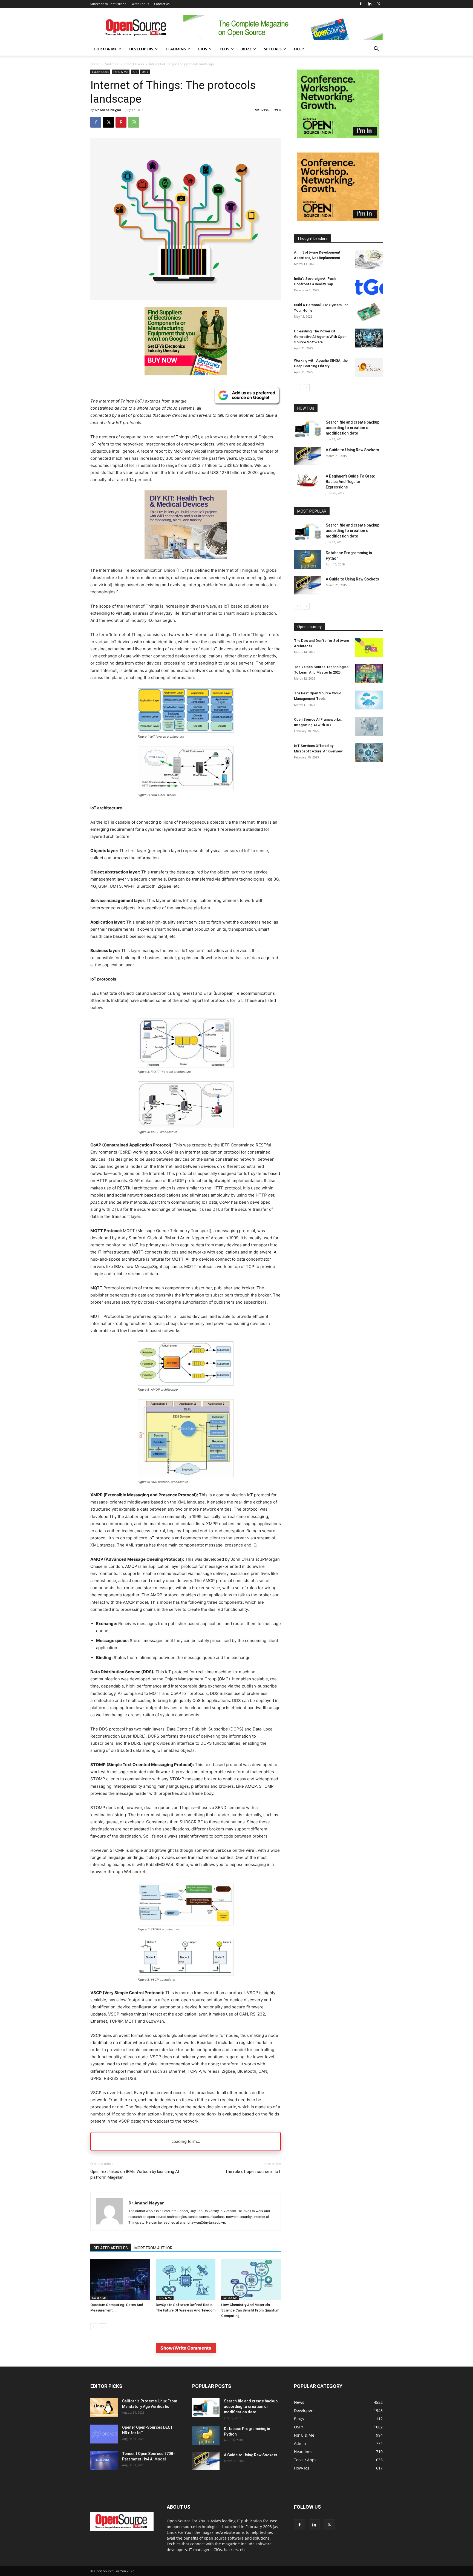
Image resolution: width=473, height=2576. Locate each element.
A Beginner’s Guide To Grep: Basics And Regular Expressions (350, 482)
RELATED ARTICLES (111, 2248)
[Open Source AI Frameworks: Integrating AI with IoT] (369, 726)
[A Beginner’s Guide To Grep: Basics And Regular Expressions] (308, 480)
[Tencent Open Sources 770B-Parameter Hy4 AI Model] (104, 2460)
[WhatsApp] (134, 122)
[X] (379, 4)
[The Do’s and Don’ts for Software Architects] (369, 647)
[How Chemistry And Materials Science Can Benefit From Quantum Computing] (251, 2280)
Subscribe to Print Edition (108, 4)
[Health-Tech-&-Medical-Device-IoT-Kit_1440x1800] (186, 563)
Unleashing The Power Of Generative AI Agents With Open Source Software (320, 337)
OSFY (145, 72)
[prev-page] (94, 2327)
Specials (273, 49)
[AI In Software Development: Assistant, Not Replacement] (369, 259)
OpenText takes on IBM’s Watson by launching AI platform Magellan (135, 2174)
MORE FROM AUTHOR (153, 2248)
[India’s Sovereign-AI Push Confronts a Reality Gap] (369, 285)
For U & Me (106, 49)
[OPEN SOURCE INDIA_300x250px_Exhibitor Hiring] (338, 219)
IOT (135, 72)
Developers (141, 49)
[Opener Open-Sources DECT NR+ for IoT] (104, 2434)
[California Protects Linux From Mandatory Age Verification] (104, 2408)
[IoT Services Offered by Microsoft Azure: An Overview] (369, 753)
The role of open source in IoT (253, 2172)
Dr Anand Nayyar (108, 110)
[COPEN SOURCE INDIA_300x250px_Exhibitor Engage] (338, 136)
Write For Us (140, 4)
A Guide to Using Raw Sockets (352, 450)
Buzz (247, 49)
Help (299, 49)
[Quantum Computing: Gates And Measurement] (120, 2280)
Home (95, 64)
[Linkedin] (370, 4)
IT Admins (176, 49)
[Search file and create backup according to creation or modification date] (308, 429)
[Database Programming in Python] (308, 560)
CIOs (203, 49)
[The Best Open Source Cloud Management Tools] (369, 700)
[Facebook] (360, 4)
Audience (112, 64)
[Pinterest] (121, 122)
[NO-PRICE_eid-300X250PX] (186, 374)
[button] (376, 49)
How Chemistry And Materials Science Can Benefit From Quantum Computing (250, 2310)
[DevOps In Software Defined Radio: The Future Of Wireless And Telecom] (186, 2280)
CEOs (224, 49)
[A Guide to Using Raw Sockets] (308, 456)
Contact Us (162, 4)
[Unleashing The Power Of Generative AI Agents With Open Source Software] (369, 338)
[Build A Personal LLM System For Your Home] (369, 312)
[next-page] (103, 2327)
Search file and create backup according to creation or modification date (353, 428)
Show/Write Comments (186, 2348)
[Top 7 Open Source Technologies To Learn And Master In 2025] (369, 674)
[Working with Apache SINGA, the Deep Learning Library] (369, 367)
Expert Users (134, 64)
